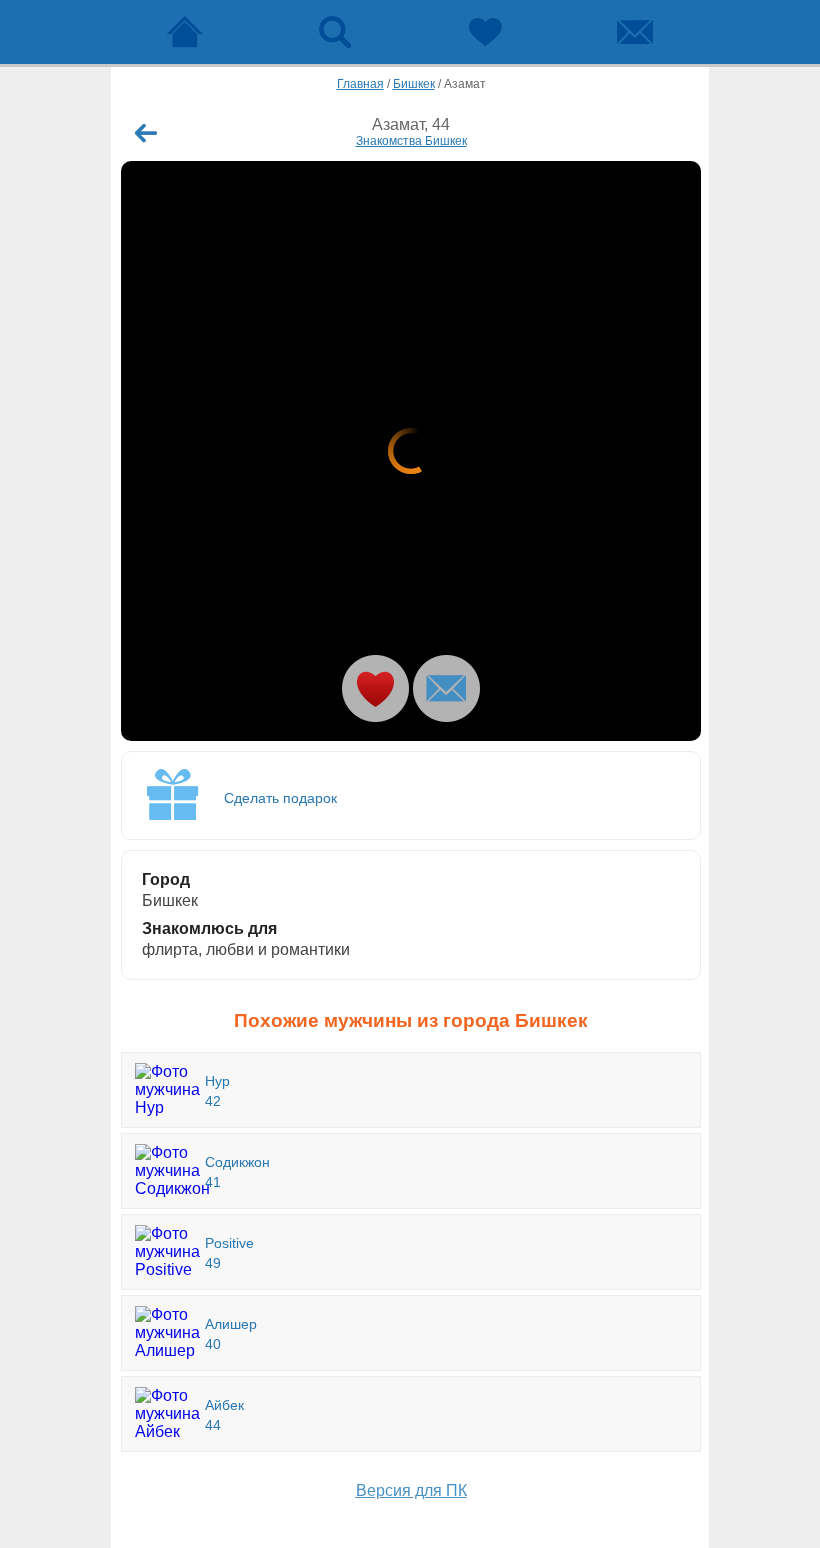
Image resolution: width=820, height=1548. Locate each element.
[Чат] (635, 32)
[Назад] (146, 133)
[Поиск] (335, 32)
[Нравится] (375, 688)
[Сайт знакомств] (185, 32)
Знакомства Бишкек (411, 141)
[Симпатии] (485, 32)
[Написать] (446, 688)
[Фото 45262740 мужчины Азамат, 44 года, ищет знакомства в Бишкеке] (411, 451)
